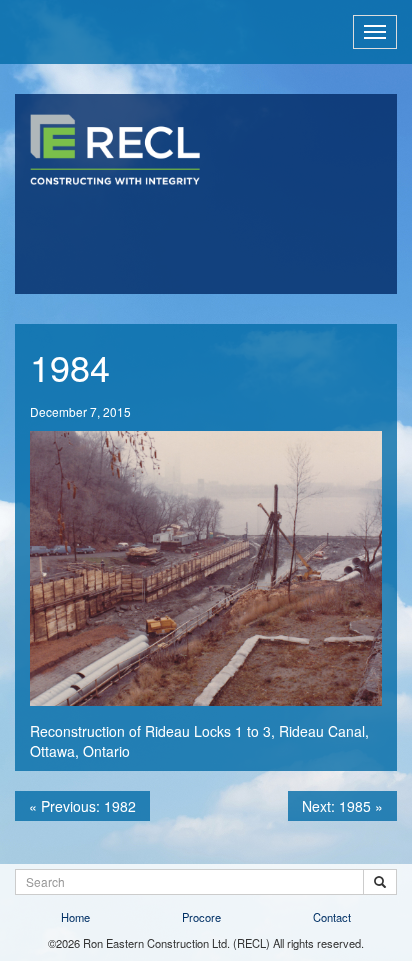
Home (75, 917)
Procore (201, 917)
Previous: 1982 (82, 806)
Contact (332, 917)
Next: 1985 (342, 806)
